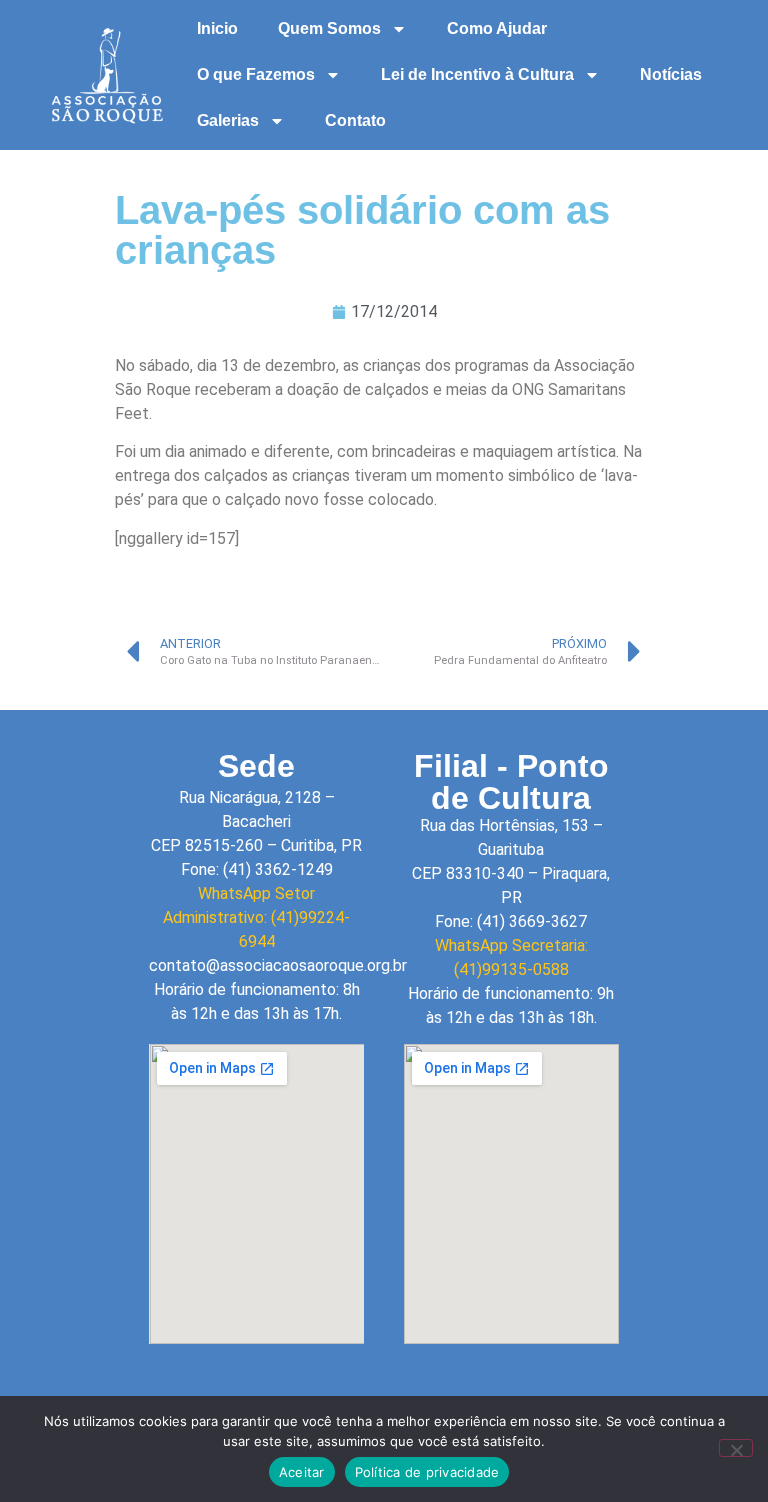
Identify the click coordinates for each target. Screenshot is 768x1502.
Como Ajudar (497, 28)
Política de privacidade (427, 1472)
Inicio (217, 28)
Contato (355, 120)
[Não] (736, 1448)
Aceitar (302, 1472)
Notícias (671, 74)
